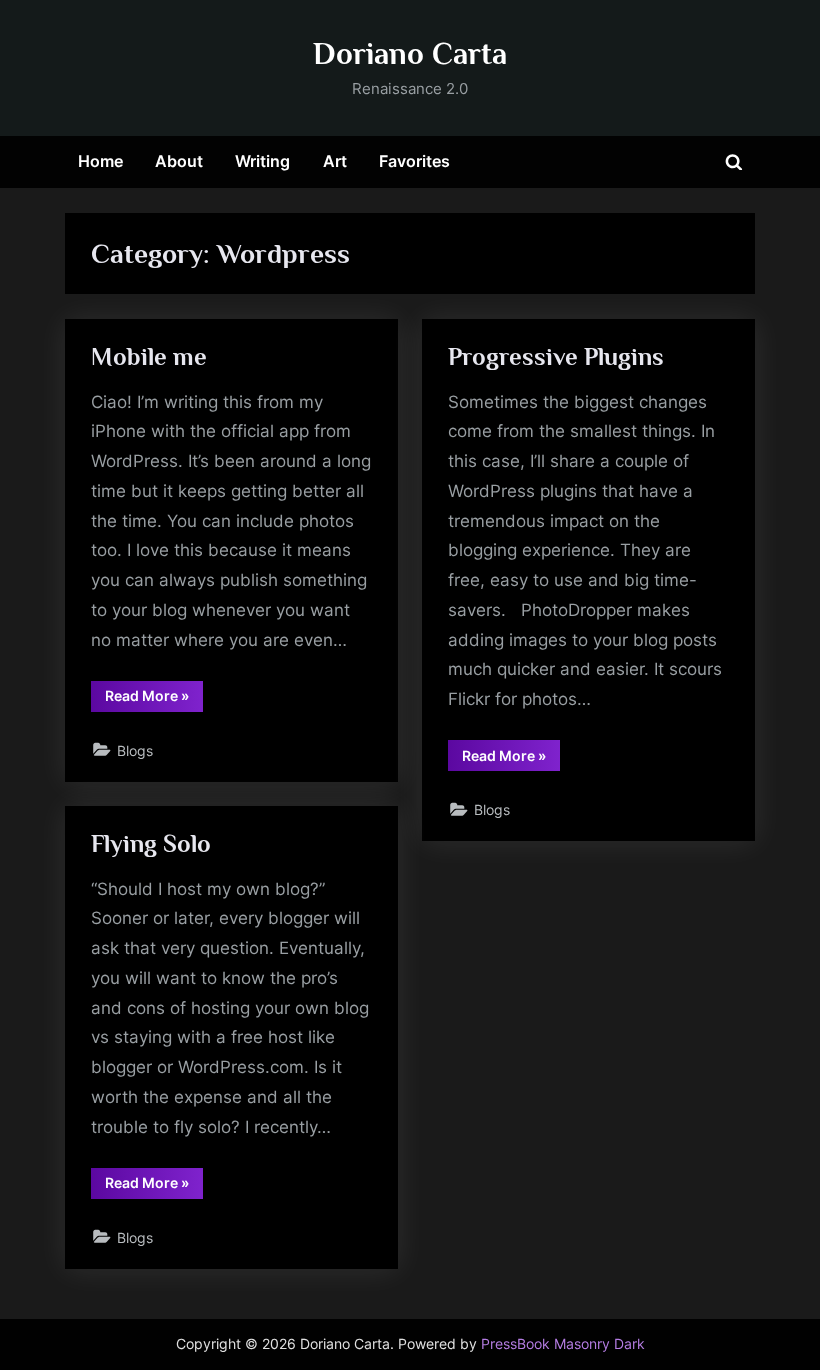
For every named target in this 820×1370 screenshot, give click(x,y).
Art (335, 161)
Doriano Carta (410, 53)
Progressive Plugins (556, 356)
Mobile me (149, 356)
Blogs (135, 750)
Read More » (154, 699)
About (179, 161)
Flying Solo (151, 843)
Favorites (414, 161)
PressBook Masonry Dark (563, 1344)
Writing (262, 161)
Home (100, 161)
